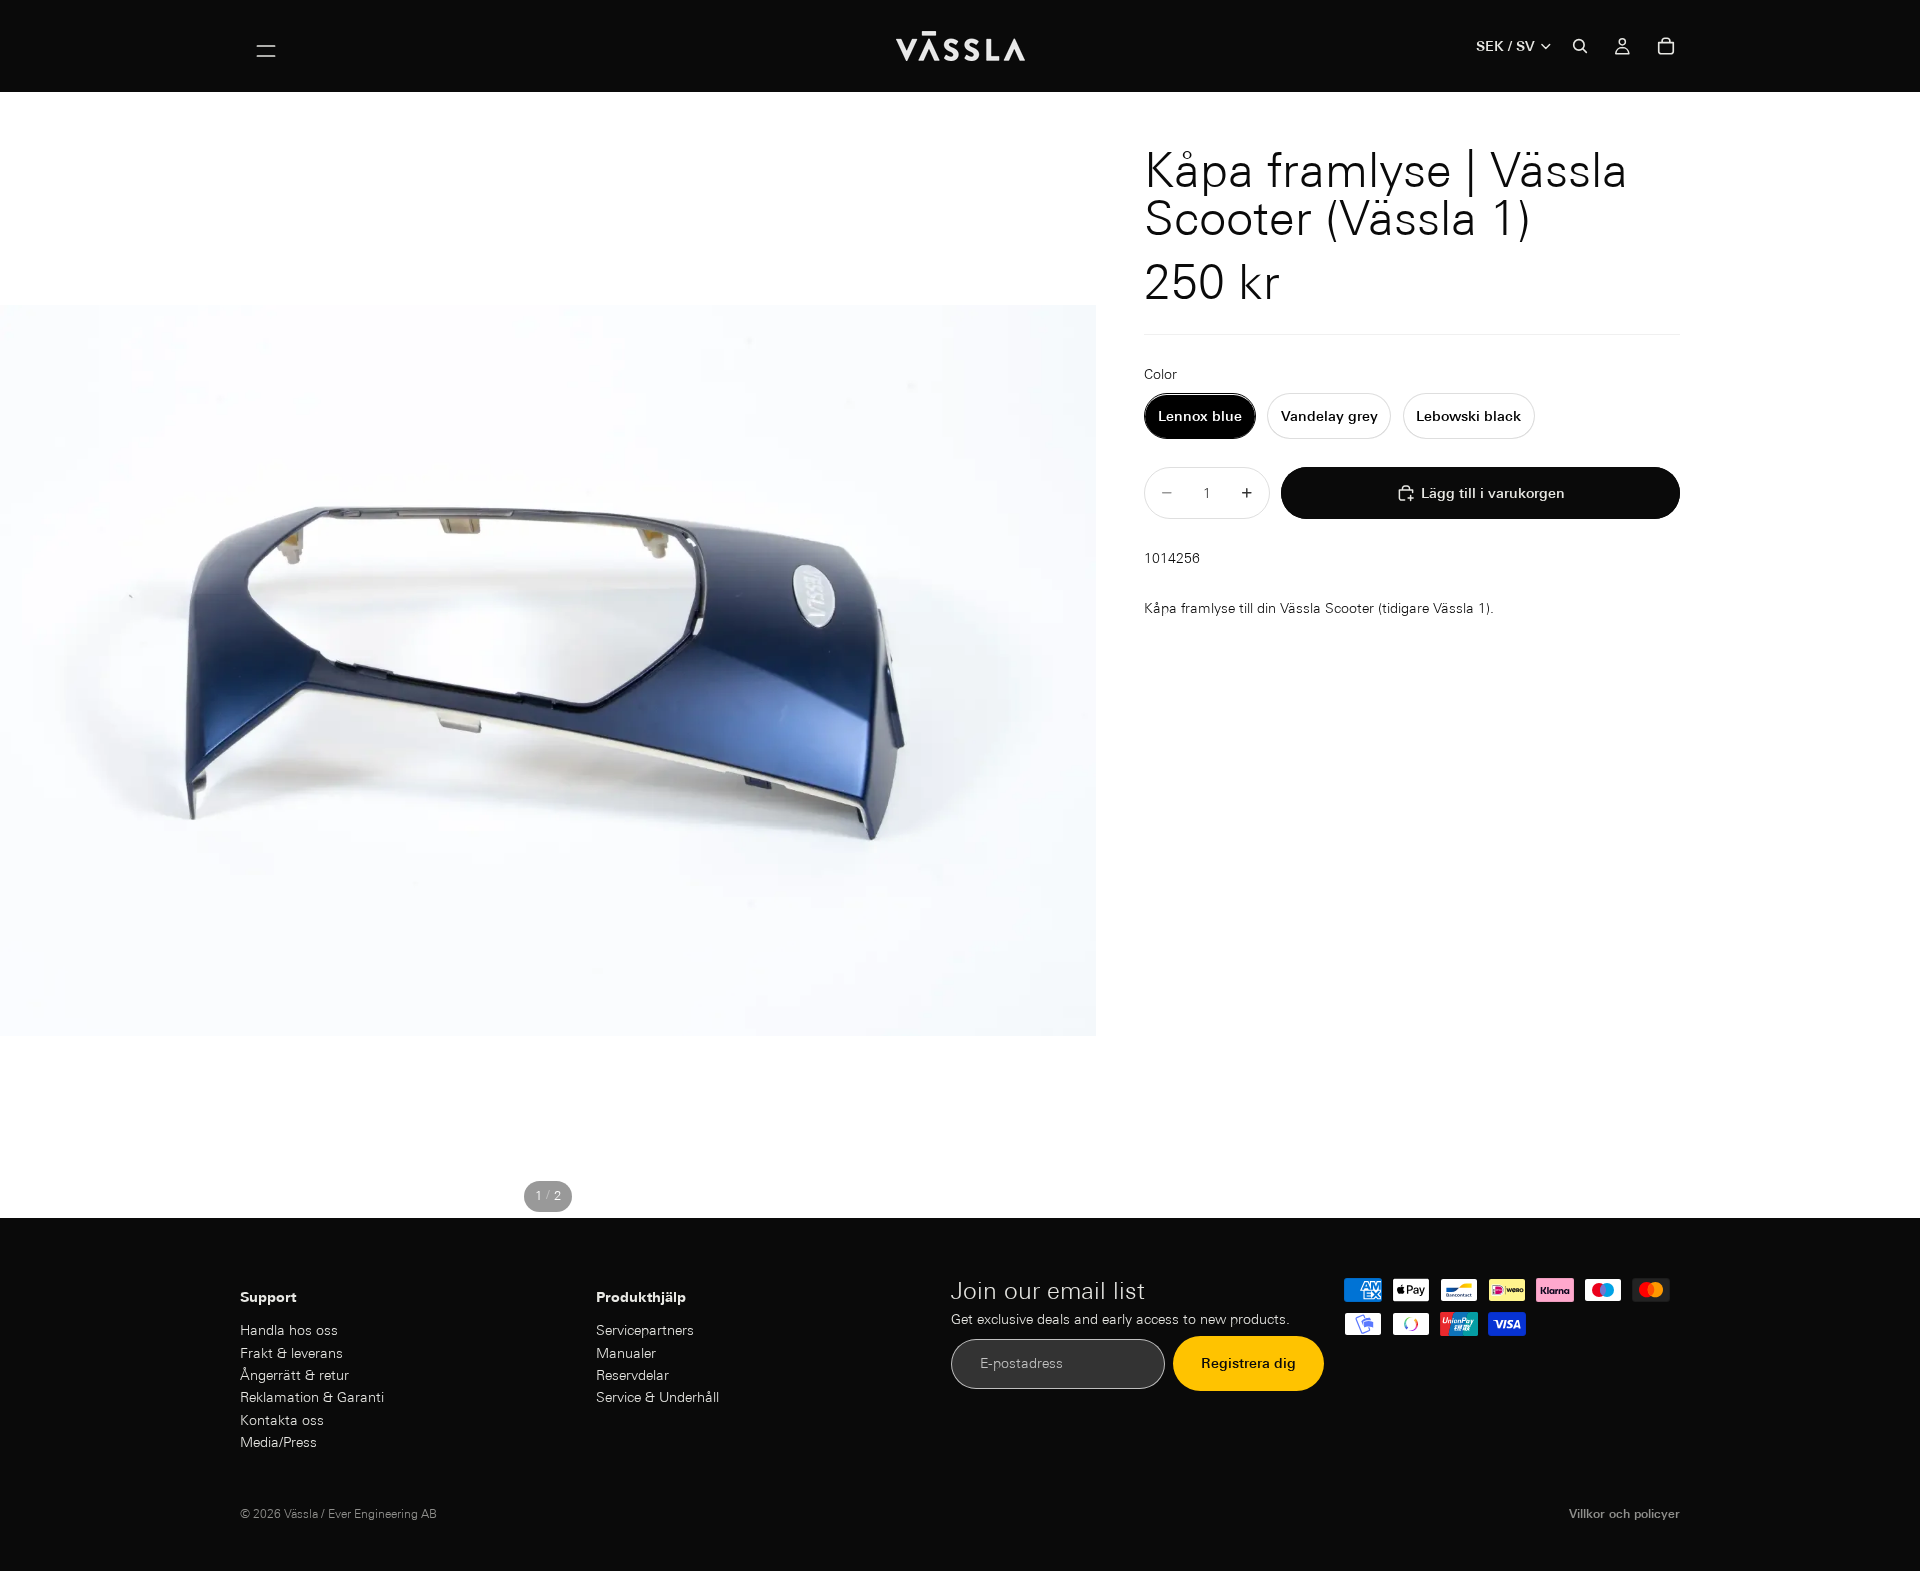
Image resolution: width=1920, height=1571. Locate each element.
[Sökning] (1580, 46)
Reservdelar (632, 1375)
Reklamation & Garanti (312, 1398)
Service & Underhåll (657, 1398)
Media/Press (278, 1443)
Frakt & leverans (291, 1353)
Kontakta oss (282, 1420)
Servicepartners (645, 1331)
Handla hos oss (289, 1331)
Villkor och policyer (1624, 1513)
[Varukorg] (1666, 46)
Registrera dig (1248, 1364)
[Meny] (266, 46)
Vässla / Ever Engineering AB (360, 1513)
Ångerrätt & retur (294, 1375)
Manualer (626, 1353)
